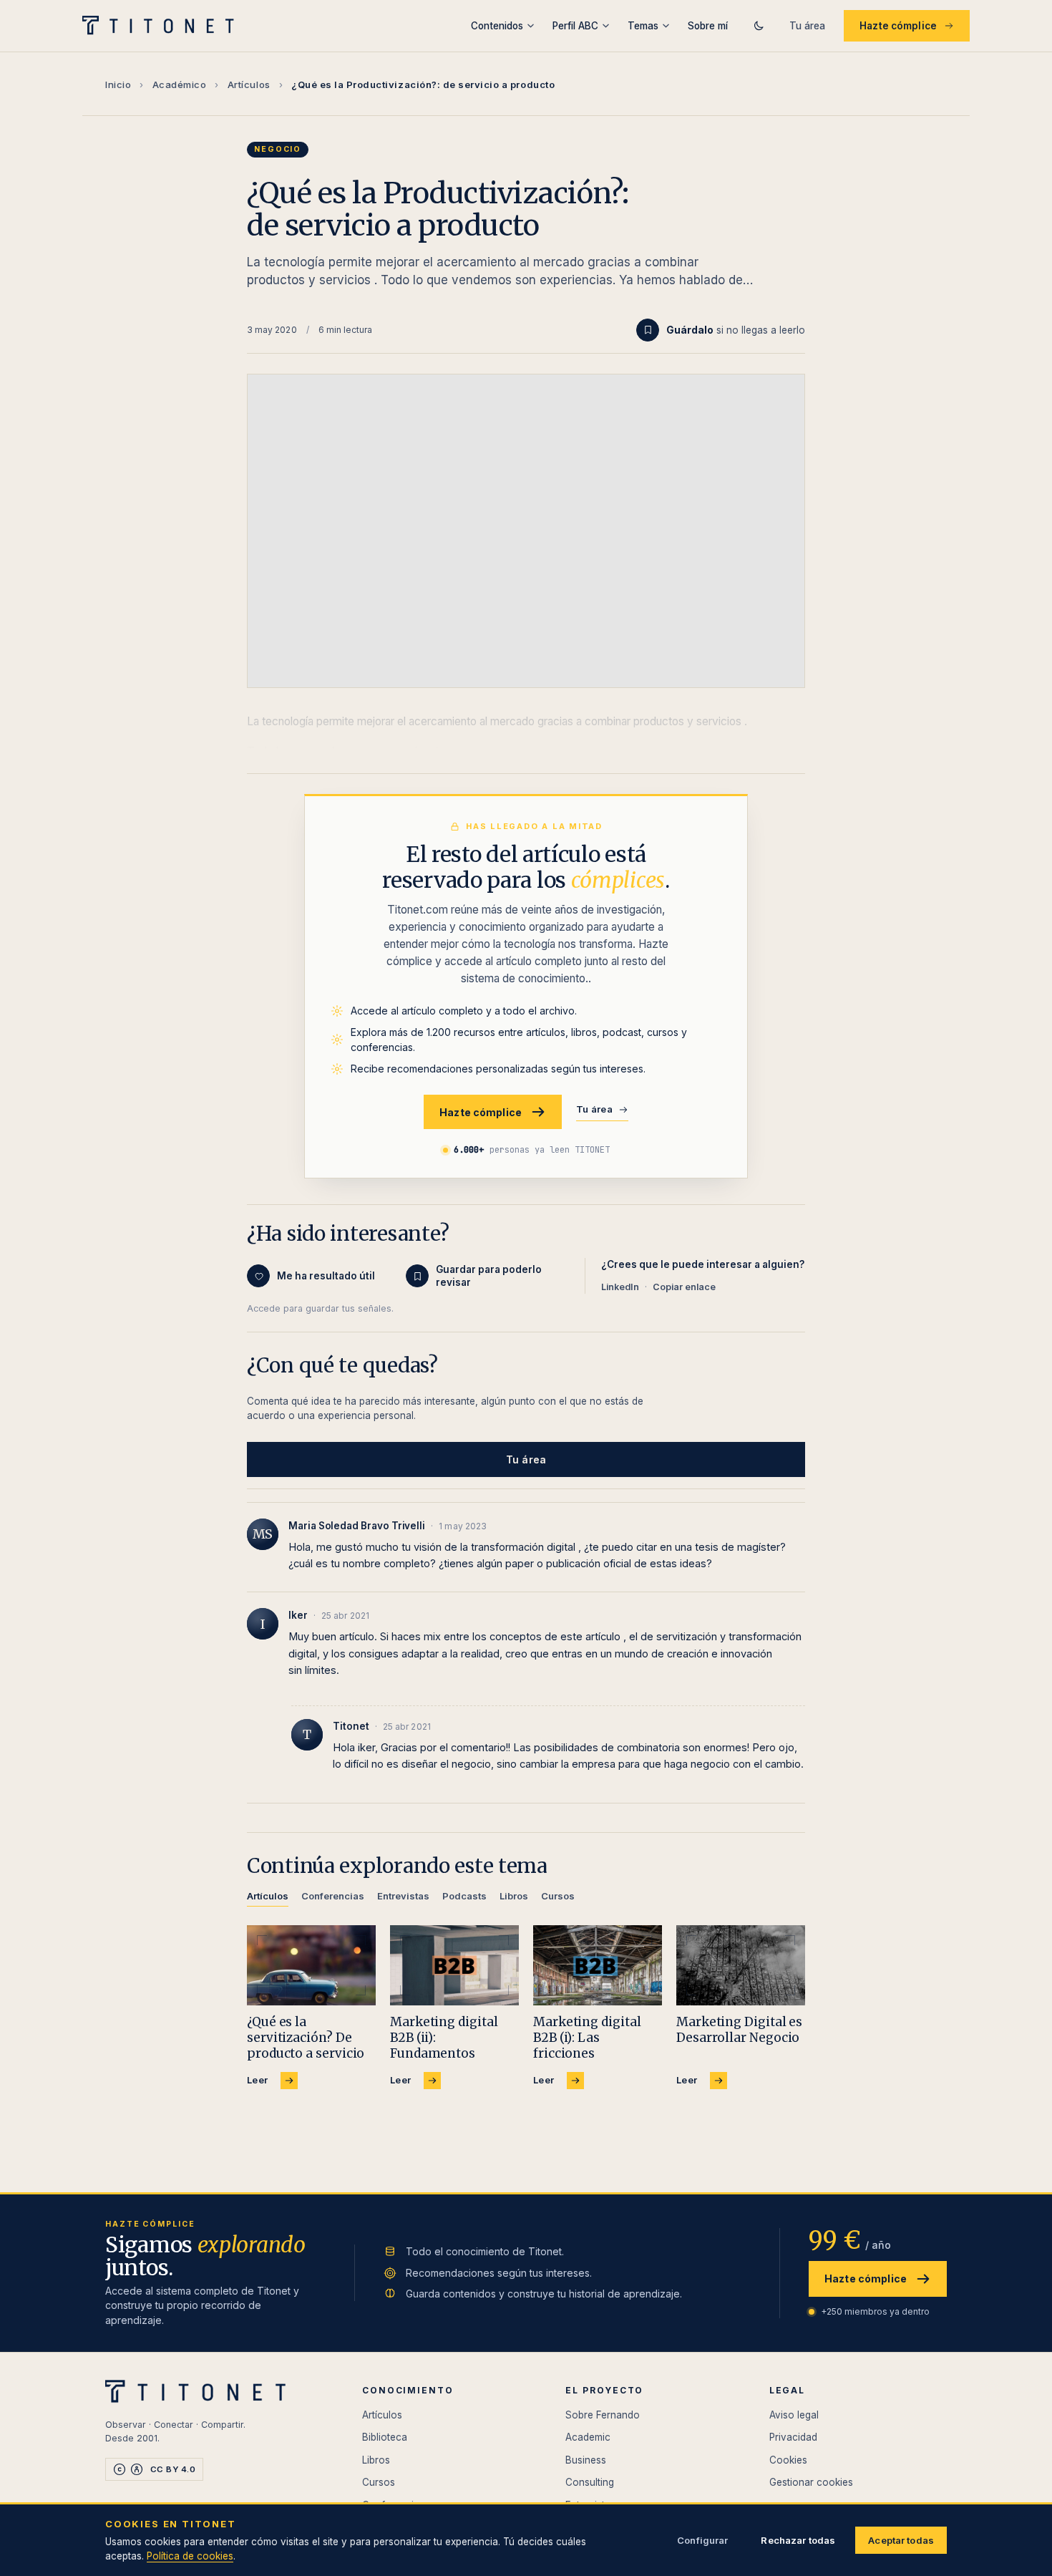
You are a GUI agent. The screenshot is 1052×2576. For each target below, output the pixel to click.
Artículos (249, 84)
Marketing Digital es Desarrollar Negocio (739, 2030)
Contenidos (497, 26)
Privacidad (793, 2437)
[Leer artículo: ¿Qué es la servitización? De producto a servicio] (311, 1966)
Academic (588, 2437)
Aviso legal (794, 2415)
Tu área (807, 26)
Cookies (788, 2460)
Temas (643, 26)
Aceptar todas (901, 2540)
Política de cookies (190, 2556)
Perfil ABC (575, 26)
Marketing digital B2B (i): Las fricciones (587, 2038)
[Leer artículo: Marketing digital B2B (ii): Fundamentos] (454, 1966)
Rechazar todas (798, 2540)
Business (586, 2460)
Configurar (702, 2540)
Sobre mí (708, 26)
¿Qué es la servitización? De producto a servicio (306, 2038)
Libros (376, 2460)
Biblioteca (385, 2437)
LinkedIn (620, 1287)
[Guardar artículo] (648, 330)
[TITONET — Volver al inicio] (163, 26)
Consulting (590, 2482)
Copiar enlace (684, 1287)
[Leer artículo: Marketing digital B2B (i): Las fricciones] (598, 1966)
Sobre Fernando (603, 2415)
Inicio (118, 84)
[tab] (268, 1898)
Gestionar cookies (811, 2482)
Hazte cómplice (898, 26)
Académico (180, 84)
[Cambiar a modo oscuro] (759, 26)
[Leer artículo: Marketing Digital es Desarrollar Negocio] (741, 1966)
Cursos (379, 2482)
